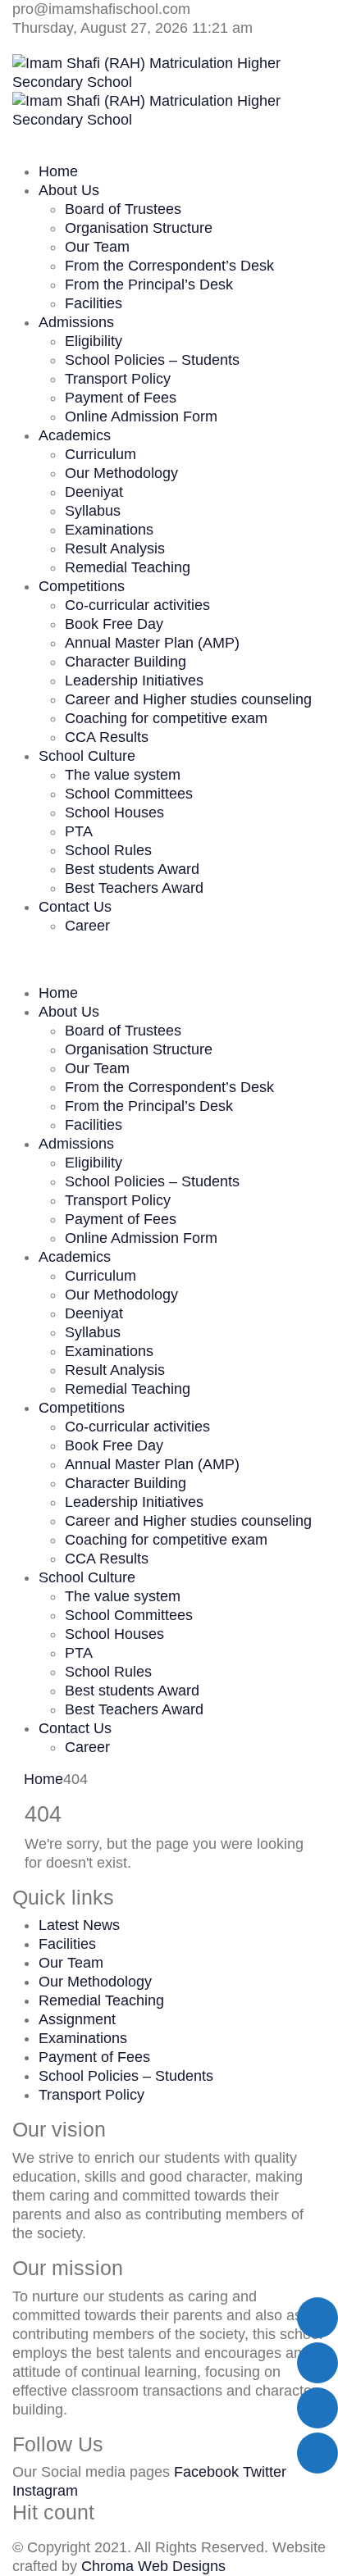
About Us (69, 190)
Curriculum (100, 454)
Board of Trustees (123, 209)
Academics (75, 435)
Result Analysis (115, 548)
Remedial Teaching (128, 567)
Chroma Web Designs (153, 2566)
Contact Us (75, 907)
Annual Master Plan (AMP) (152, 643)
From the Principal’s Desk (149, 284)
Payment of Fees (121, 398)
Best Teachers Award (134, 888)
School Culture (87, 756)
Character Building (126, 662)
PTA (79, 831)
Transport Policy (118, 379)
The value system (123, 775)
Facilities (94, 303)
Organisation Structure (139, 228)
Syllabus (93, 511)
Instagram (45, 2491)
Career (87, 926)
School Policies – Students (152, 360)
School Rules (108, 850)
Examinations (109, 530)
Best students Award (132, 869)
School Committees (129, 794)
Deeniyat (94, 492)
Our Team (97, 247)
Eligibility (94, 341)
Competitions (82, 586)
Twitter (265, 2472)
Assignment (77, 2019)
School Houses (114, 812)
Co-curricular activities (137, 605)
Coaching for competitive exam (166, 718)
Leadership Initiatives (134, 680)
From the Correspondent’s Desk (169, 266)
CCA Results (107, 737)
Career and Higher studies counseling (188, 699)
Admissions (76, 322)
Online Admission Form (141, 416)
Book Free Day (114, 624)
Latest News (79, 1925)
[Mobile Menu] (18, 958)
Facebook (206, 2472)
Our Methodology (121, 473)
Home (58, 171)
